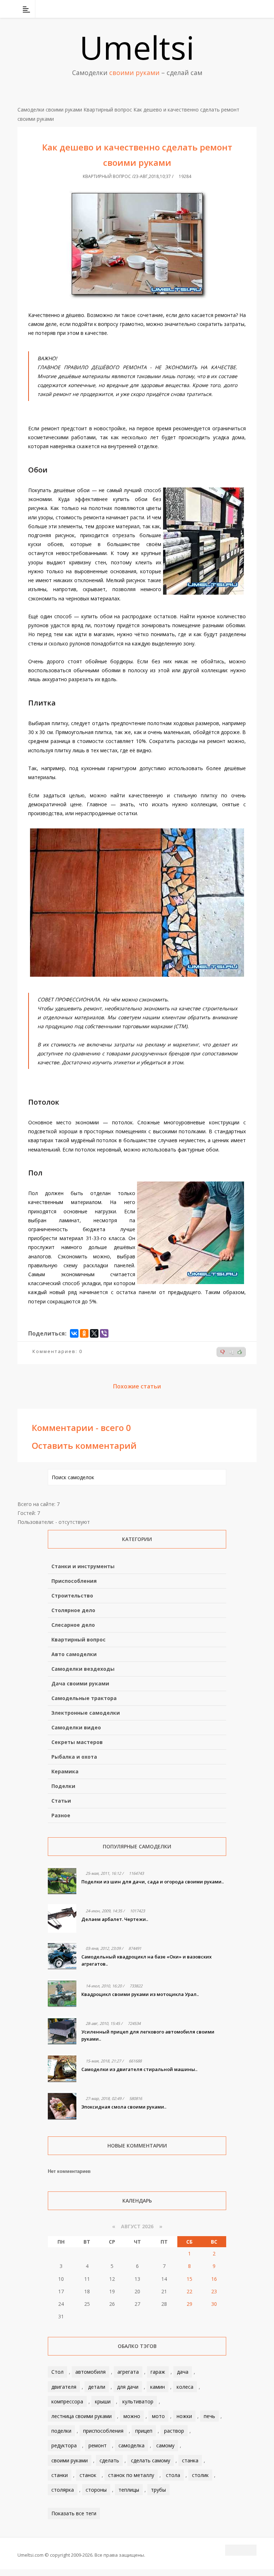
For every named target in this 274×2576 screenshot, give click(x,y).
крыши (103, 2401)
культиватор (138, 2401)
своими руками (70, 2460)
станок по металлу (131, 2475)
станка (190, 2460)
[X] (94, 1333)
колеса (185, 2387)
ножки (184, 2416)
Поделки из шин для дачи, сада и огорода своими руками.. (153, 1882)
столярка (63, 2490)
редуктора (64, 2445)
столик (200, 2475)
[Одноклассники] (84, 1333)
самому (165, 2445)
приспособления (103, 2431)
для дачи (128, 2387)
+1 (231, 1352)
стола (173, 2475)
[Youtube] (233, 9)
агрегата (128, 2372)
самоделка (131, 2445)
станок (88, 2475)
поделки (61, 2431)
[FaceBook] (224, 9)
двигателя (64, 2387)
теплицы (129, 2490)
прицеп (144, 2431)
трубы (158, 2490)
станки (60, 2475)
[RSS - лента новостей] (242, 9)
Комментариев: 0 (57, 1351)
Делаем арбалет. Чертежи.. (115, 1919)
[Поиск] (252, 9)
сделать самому (151, 2460)
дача (183, 2372)
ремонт (98, 2445)
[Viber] (104, 1333)
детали (97, 2387)
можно (132, 2416)
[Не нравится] (223, 1352)
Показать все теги (74, 2513)
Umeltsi (137, 47)
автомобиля (90, 2372)
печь (209, 2416)
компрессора (67, 2401)
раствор (174, 2431)
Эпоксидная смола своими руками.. (124, 2107)
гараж (158, 2372)
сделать (109, 2460)
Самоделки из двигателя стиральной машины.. (139, 2069)
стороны (96, 2490)
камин (158, 2387)
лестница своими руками (82, 2416)
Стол (57, 2372)
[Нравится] (240, 1352)
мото (158, 2416)
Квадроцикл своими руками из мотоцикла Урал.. (140, 1994)
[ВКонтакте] (214, 9)
